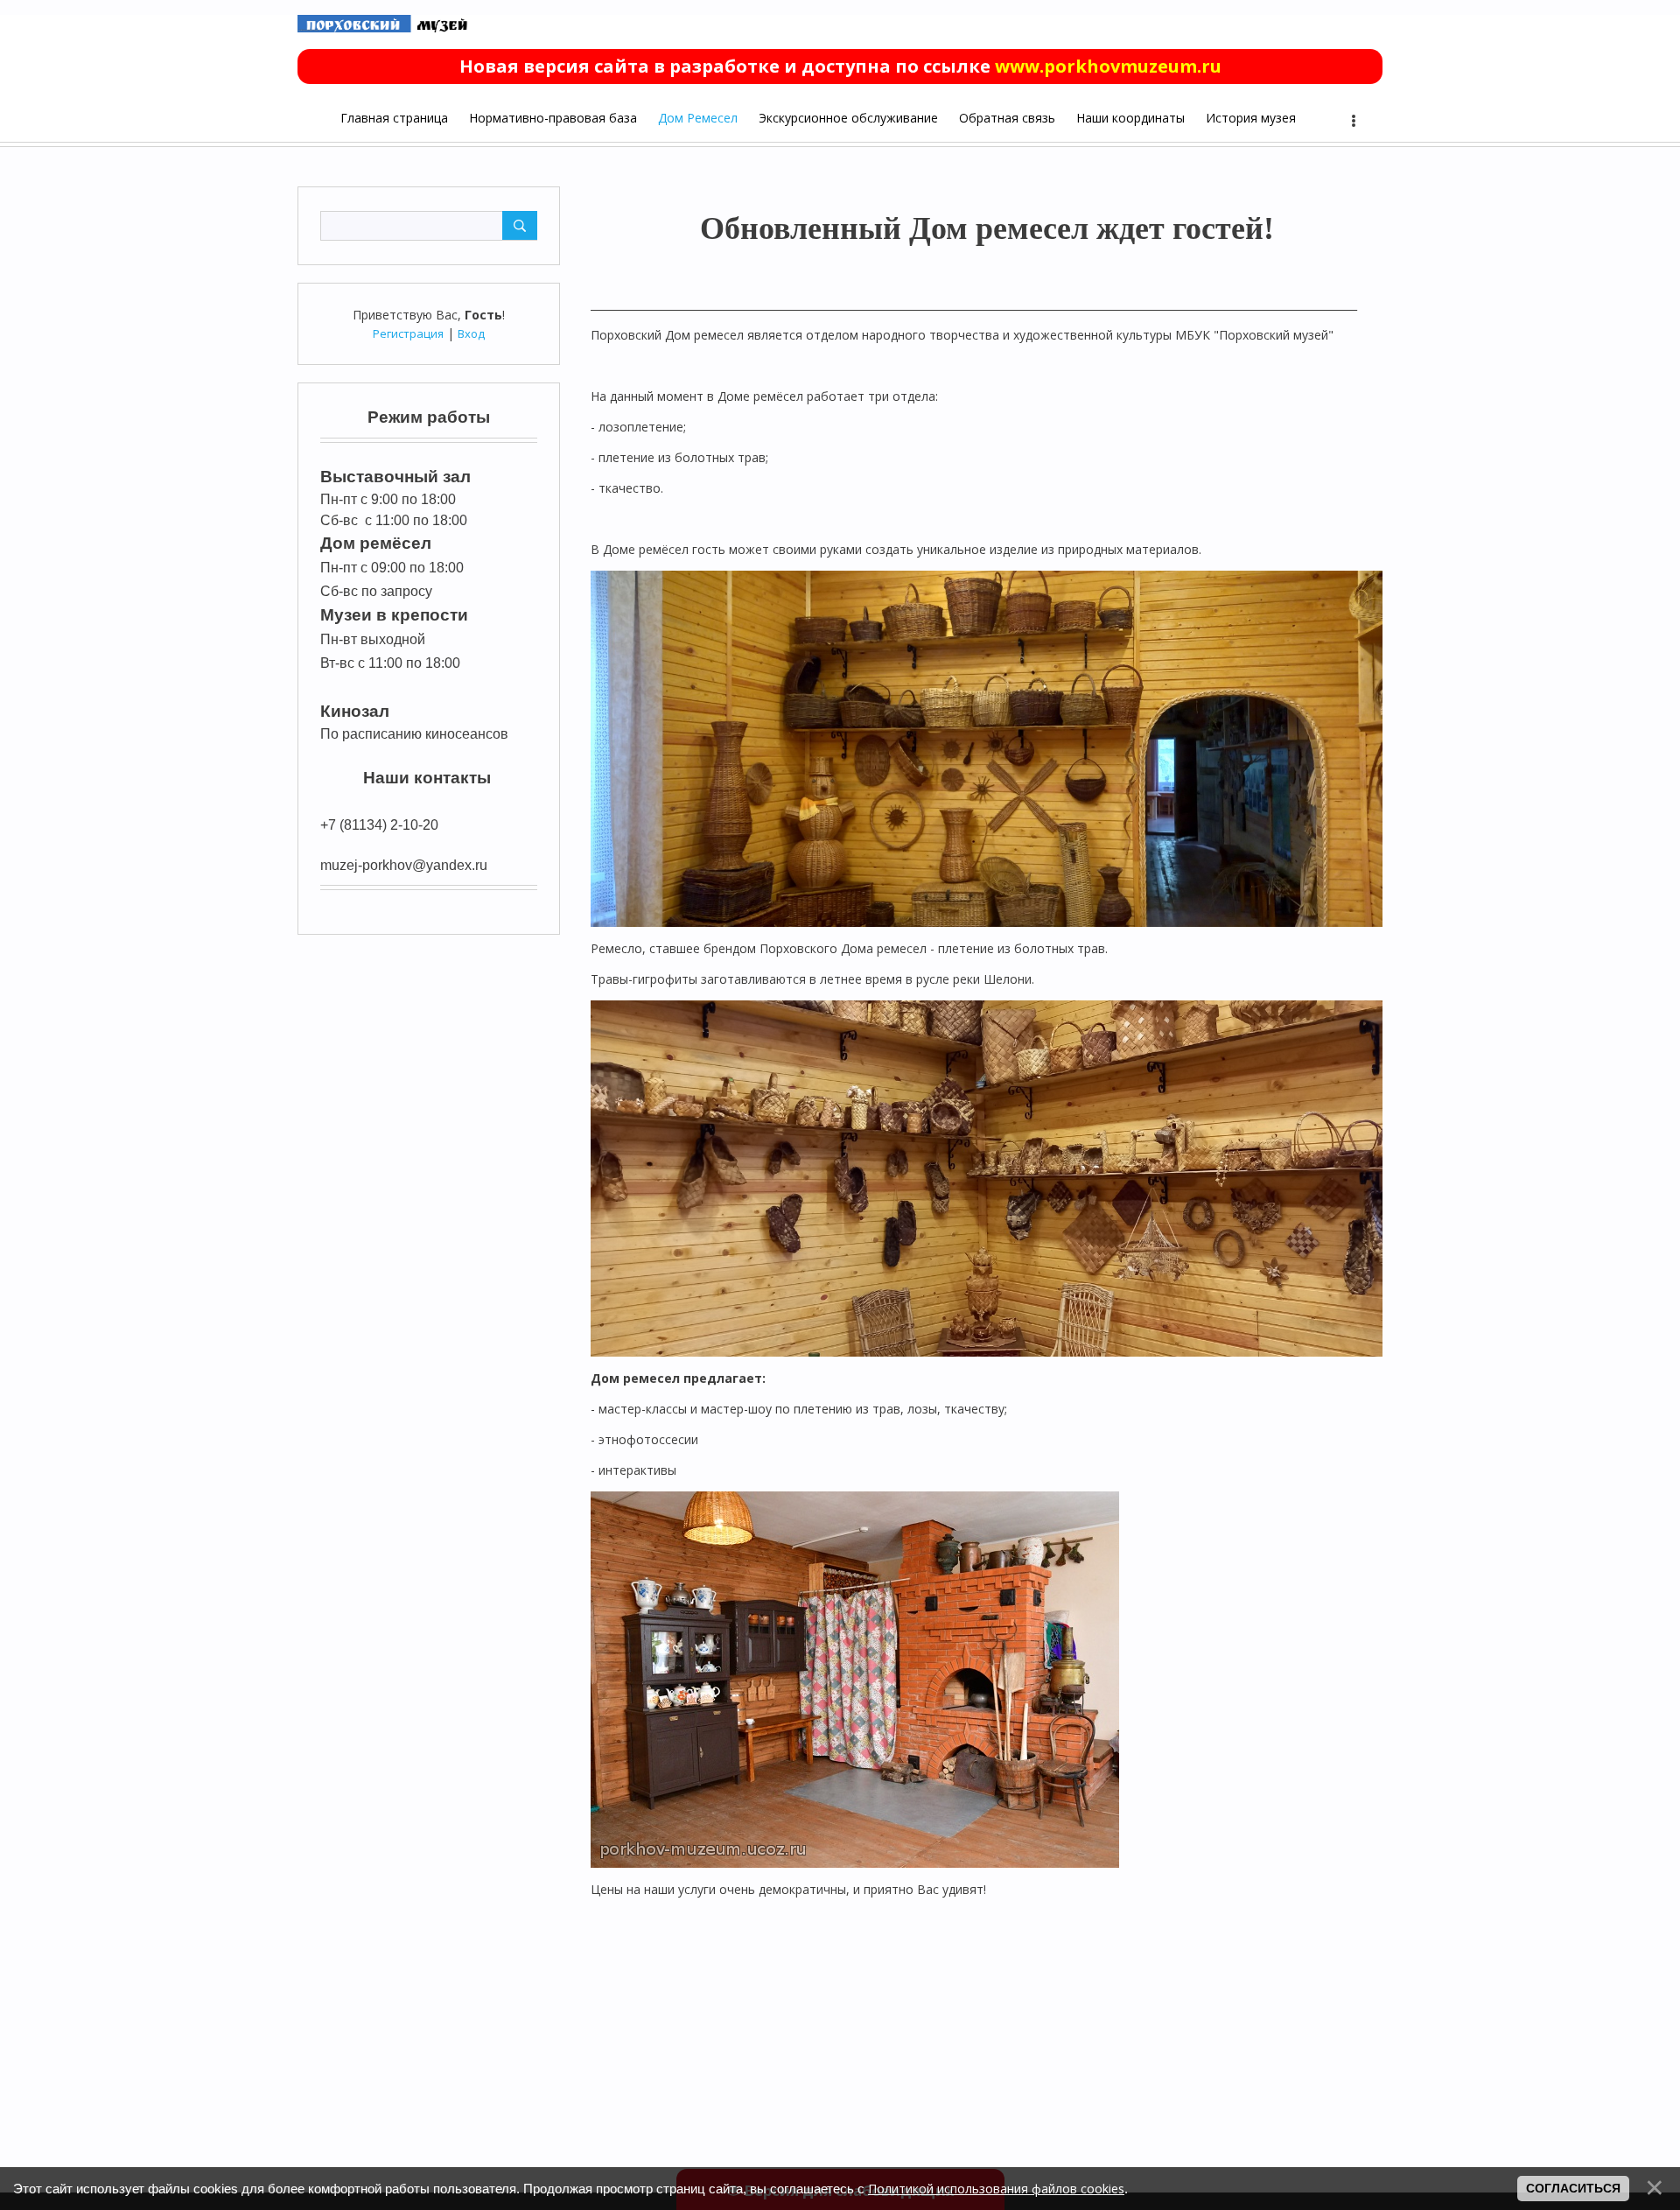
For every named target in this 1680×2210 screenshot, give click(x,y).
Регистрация (408, 333)
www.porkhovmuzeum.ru (1108, 66)
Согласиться (1573, 2188)
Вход (471, 333)
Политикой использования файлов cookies (996, 2189)
